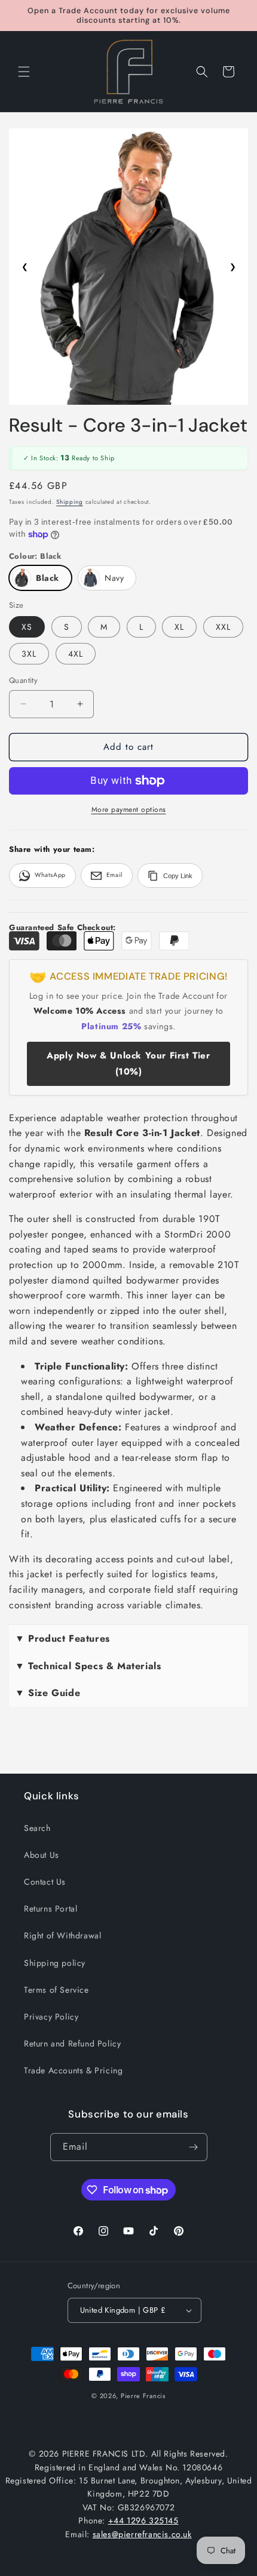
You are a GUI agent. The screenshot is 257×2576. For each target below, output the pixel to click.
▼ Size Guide (48, 1693)
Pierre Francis (143, 2396)
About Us (42, 1855)
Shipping (70, 502)
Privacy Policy (51, 2017)
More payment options (129, 810)
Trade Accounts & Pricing (73, 2070)
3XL (29, 654)
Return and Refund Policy (72, 2043)
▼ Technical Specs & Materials (88, 1666)
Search (37, 1828)
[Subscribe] (194, 2147)
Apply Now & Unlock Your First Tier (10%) (128, 1064)
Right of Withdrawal (62, 1935)
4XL (76, 654)
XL (179, 627)
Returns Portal (51, 1909)
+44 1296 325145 (143, 2520)
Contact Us (45, 1882)
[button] (24, 72)
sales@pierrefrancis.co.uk (142, 2534)
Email (114, 875)
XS (27, 627)
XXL (223, 627)
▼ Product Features (62, 1638)
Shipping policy (55, 1963)
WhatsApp (50, 875)
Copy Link (178, 876)
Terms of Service (56, 1990)
